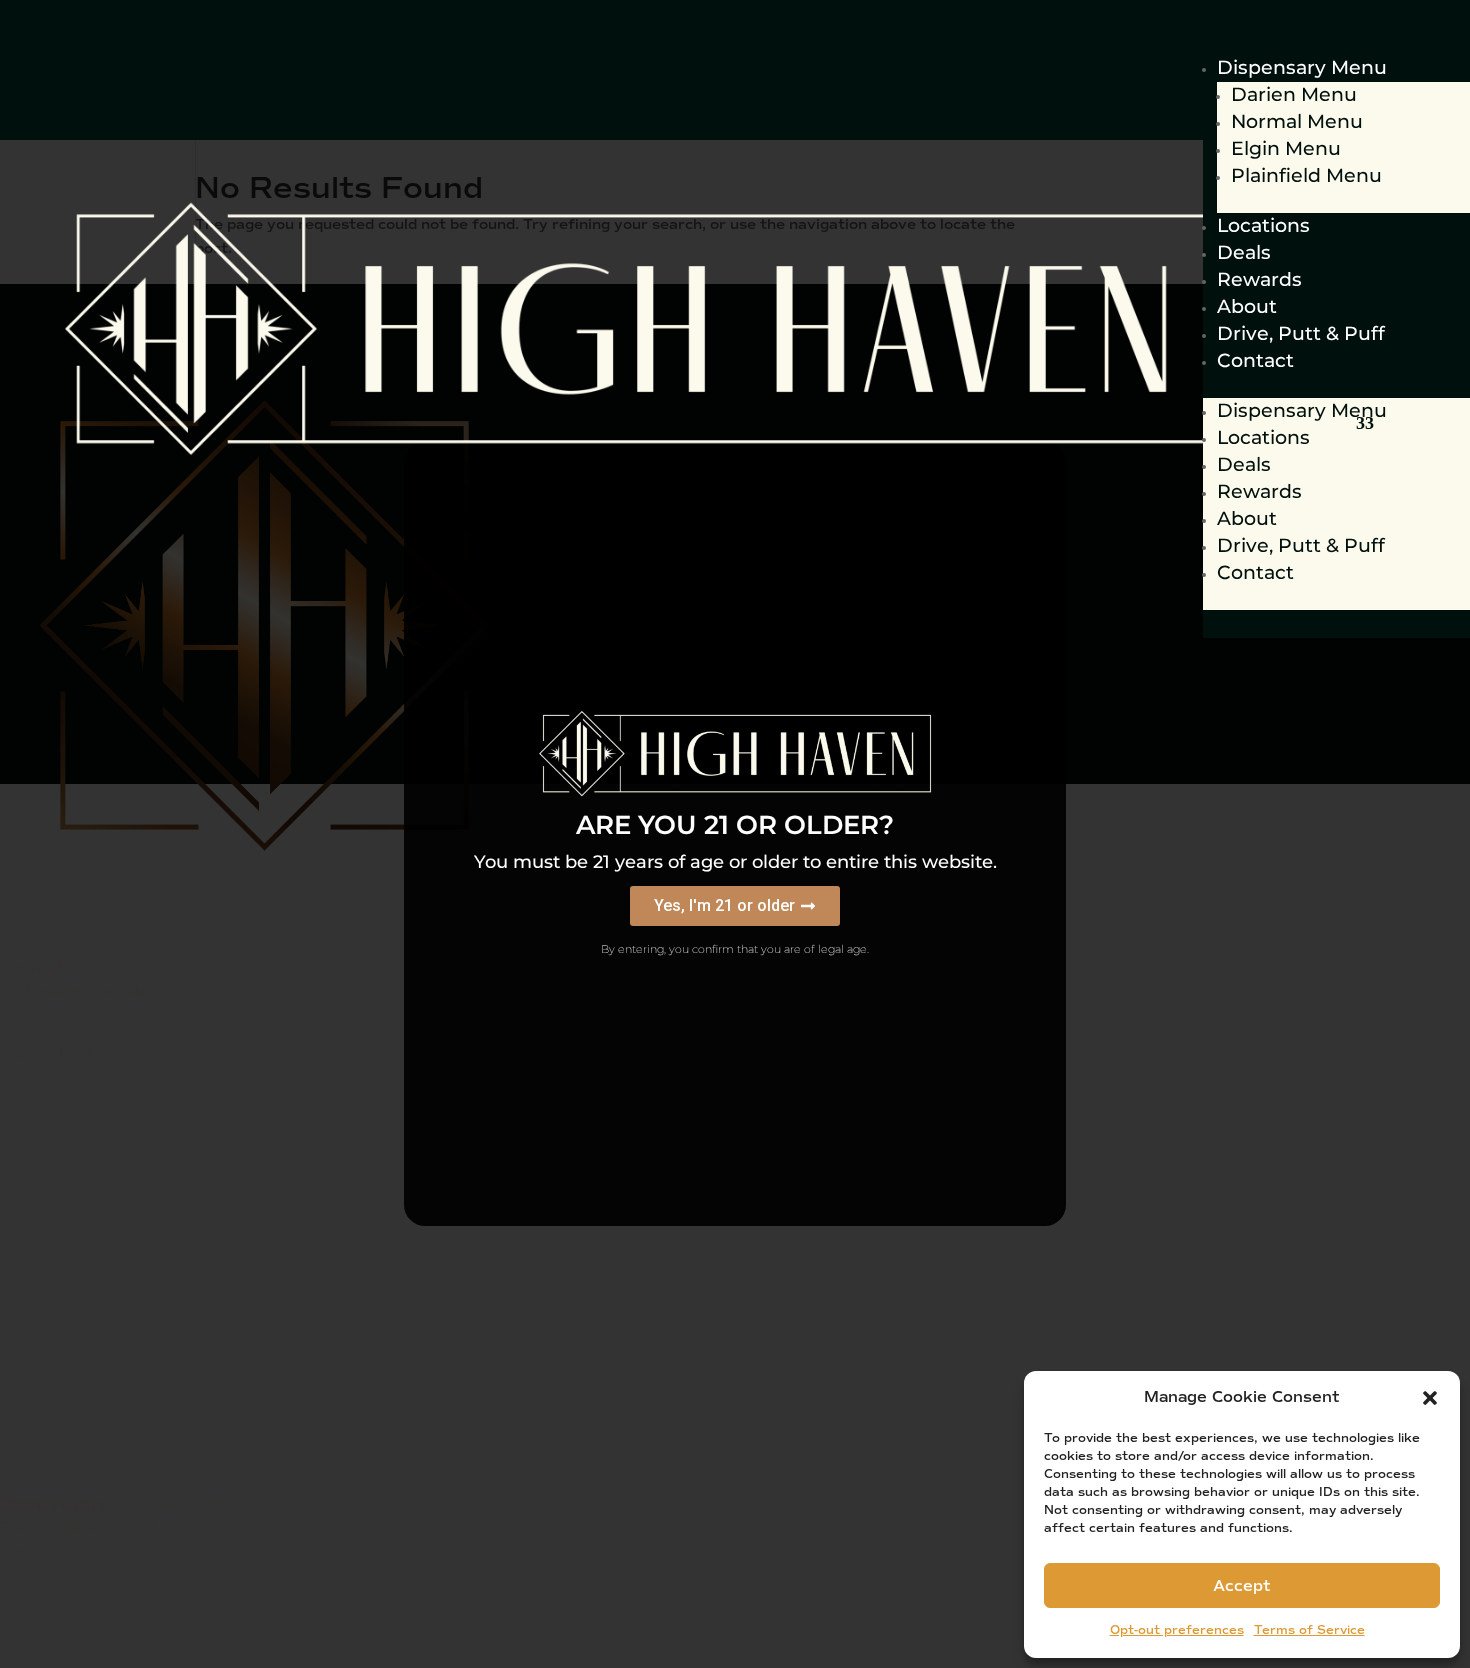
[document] (735, 834)
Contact (1255, 360)
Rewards (1259, 279)
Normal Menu (1297, 121)
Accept (1242, 1586)
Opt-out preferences (1177, 1630)
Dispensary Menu (1302, 67)
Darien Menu (1294, 94)
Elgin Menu (1286, 148)
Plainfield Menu (1306, 175)
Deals (1244, 252)
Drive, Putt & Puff (1301, 333)
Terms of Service (1309, 1630)
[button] (1430, 1398)
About (1247, 306)
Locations (1263, 225)
